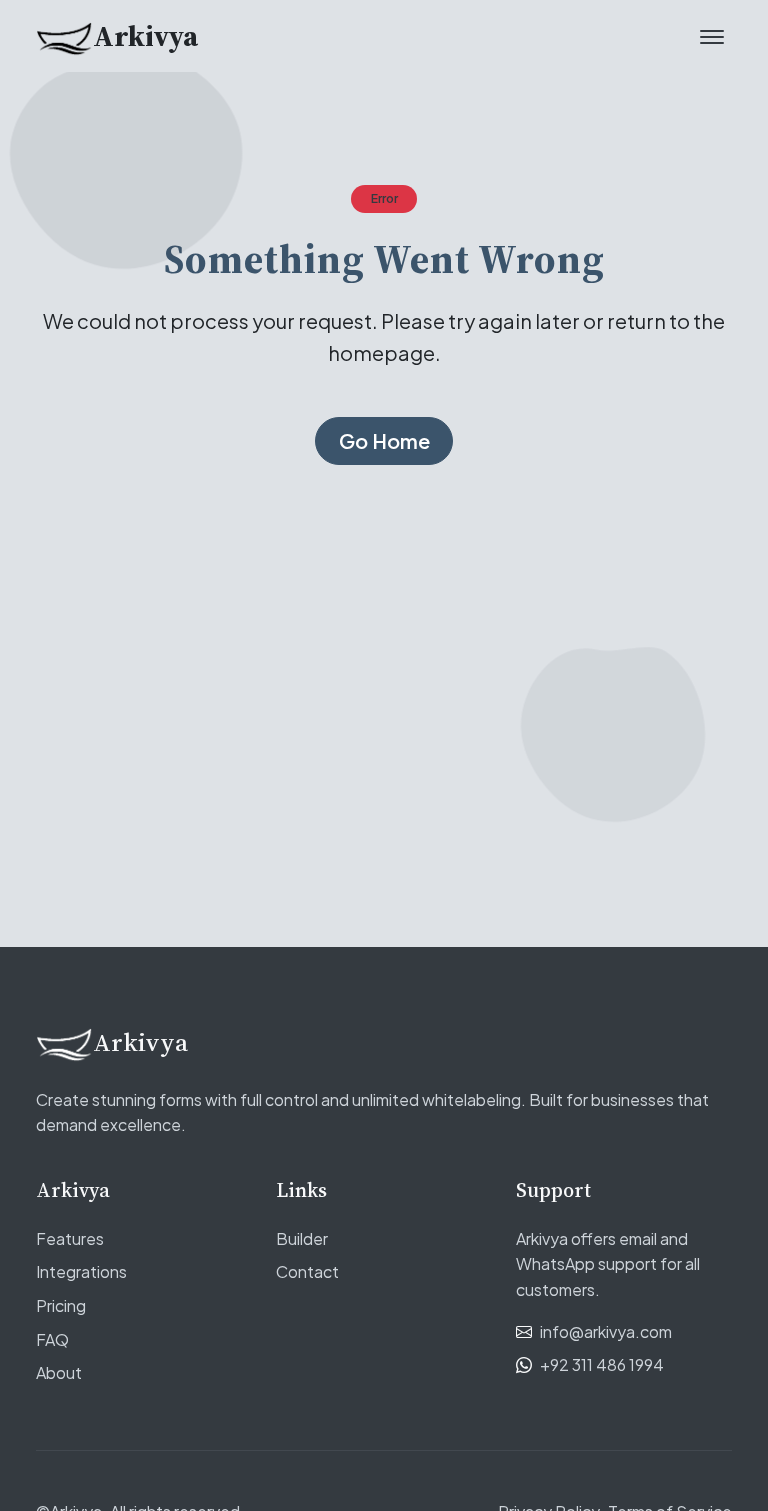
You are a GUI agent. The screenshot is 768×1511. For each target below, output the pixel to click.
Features (70, 1238)
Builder (302, 1238)
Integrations (81, 1271)
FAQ (52, 1339)
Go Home (384, 440)
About (59, 1372)
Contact (307, 1271)
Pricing (61, 1305)
